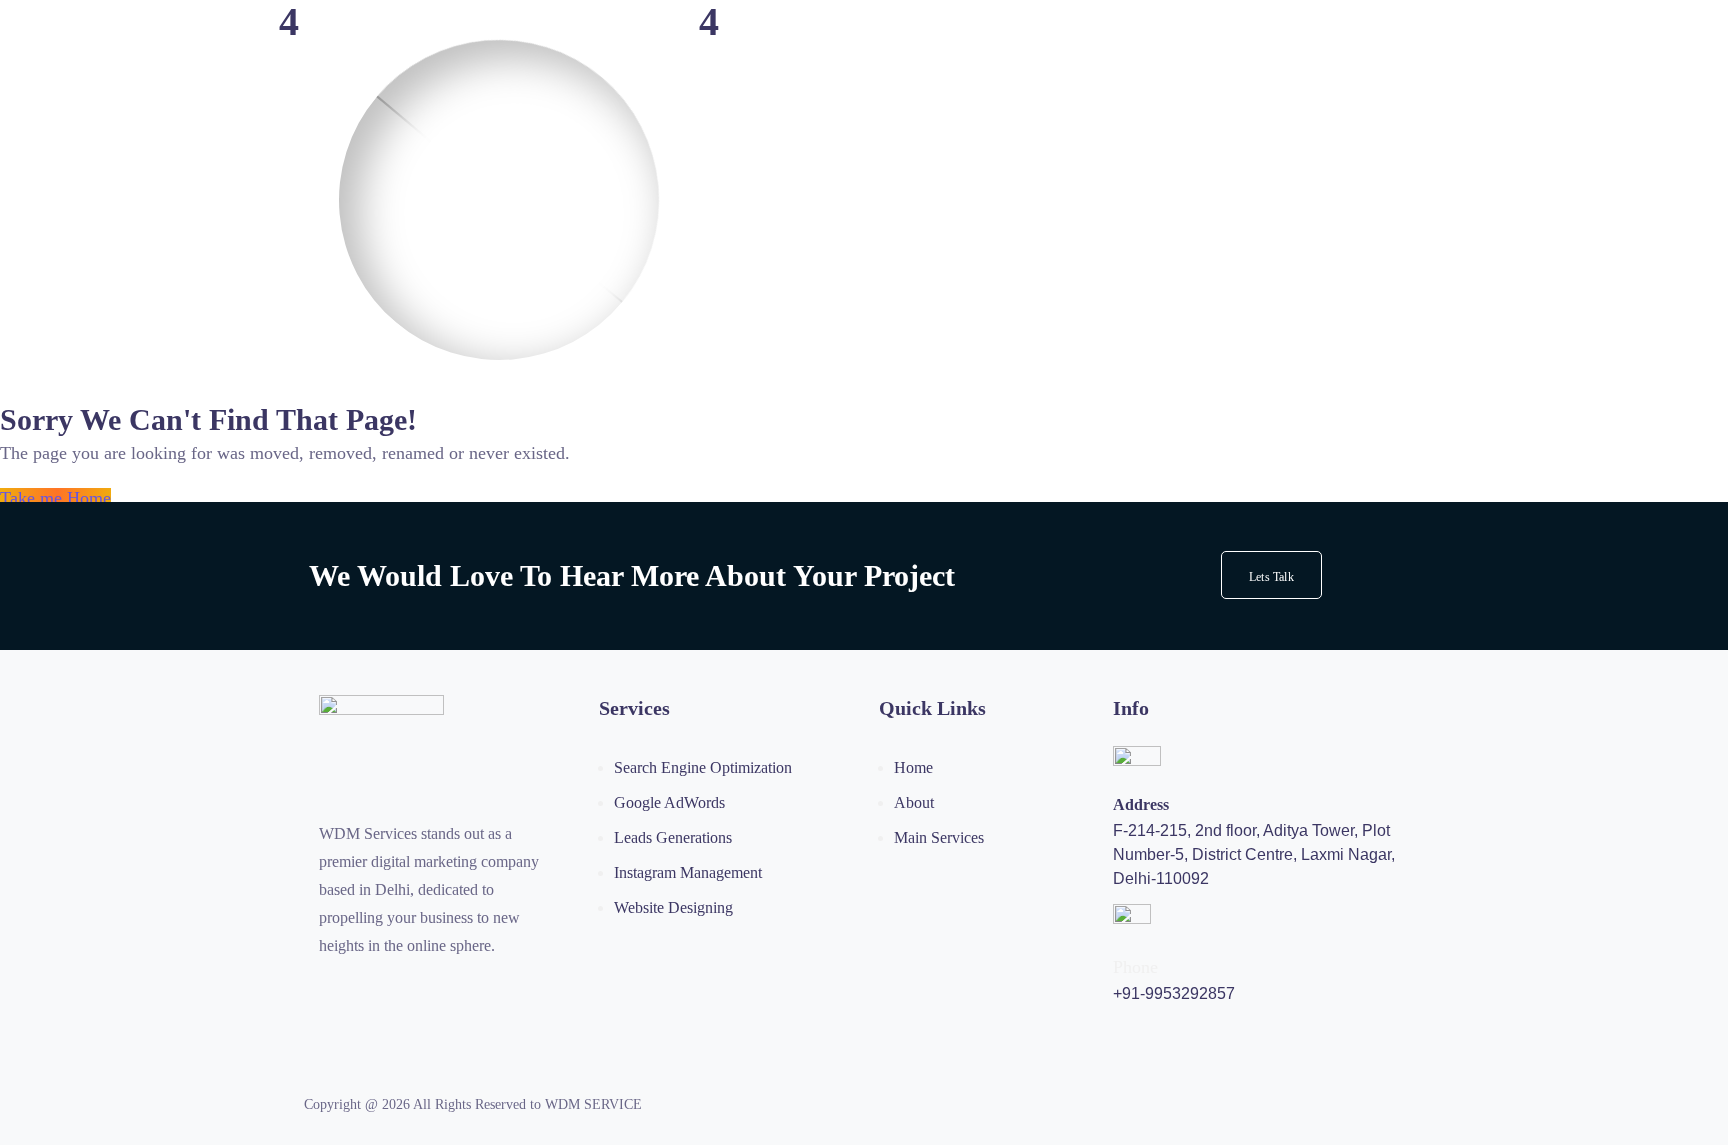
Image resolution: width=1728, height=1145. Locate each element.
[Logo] (381, 708)
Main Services (939, 837)
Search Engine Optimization (703, 767)
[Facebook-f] (368, 988)
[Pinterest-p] (409, 988)
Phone (1135, 967)
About (914, 802)
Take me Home (55, 498)
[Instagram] (327, 988)
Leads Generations (673, 837)
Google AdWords (669, 802)
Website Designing (673, 907)
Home (913, 767)
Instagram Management (688, 872)
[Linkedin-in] (450, 988)
